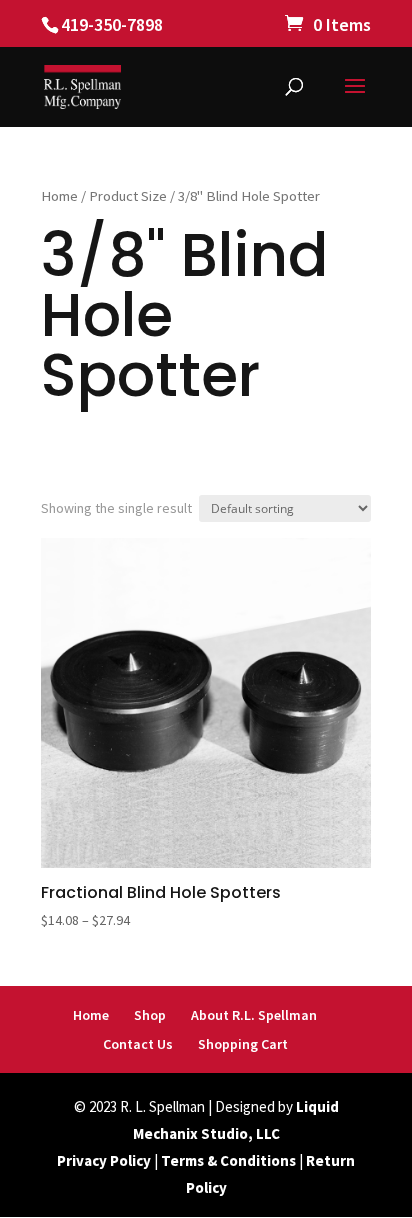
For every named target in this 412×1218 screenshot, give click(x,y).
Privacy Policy (104, 1160)
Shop (150, 1015)
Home (59, 196)
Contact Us (138, 1044)
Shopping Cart (243, 1044)
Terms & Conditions (228, 1160)
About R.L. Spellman (254, 1015)
